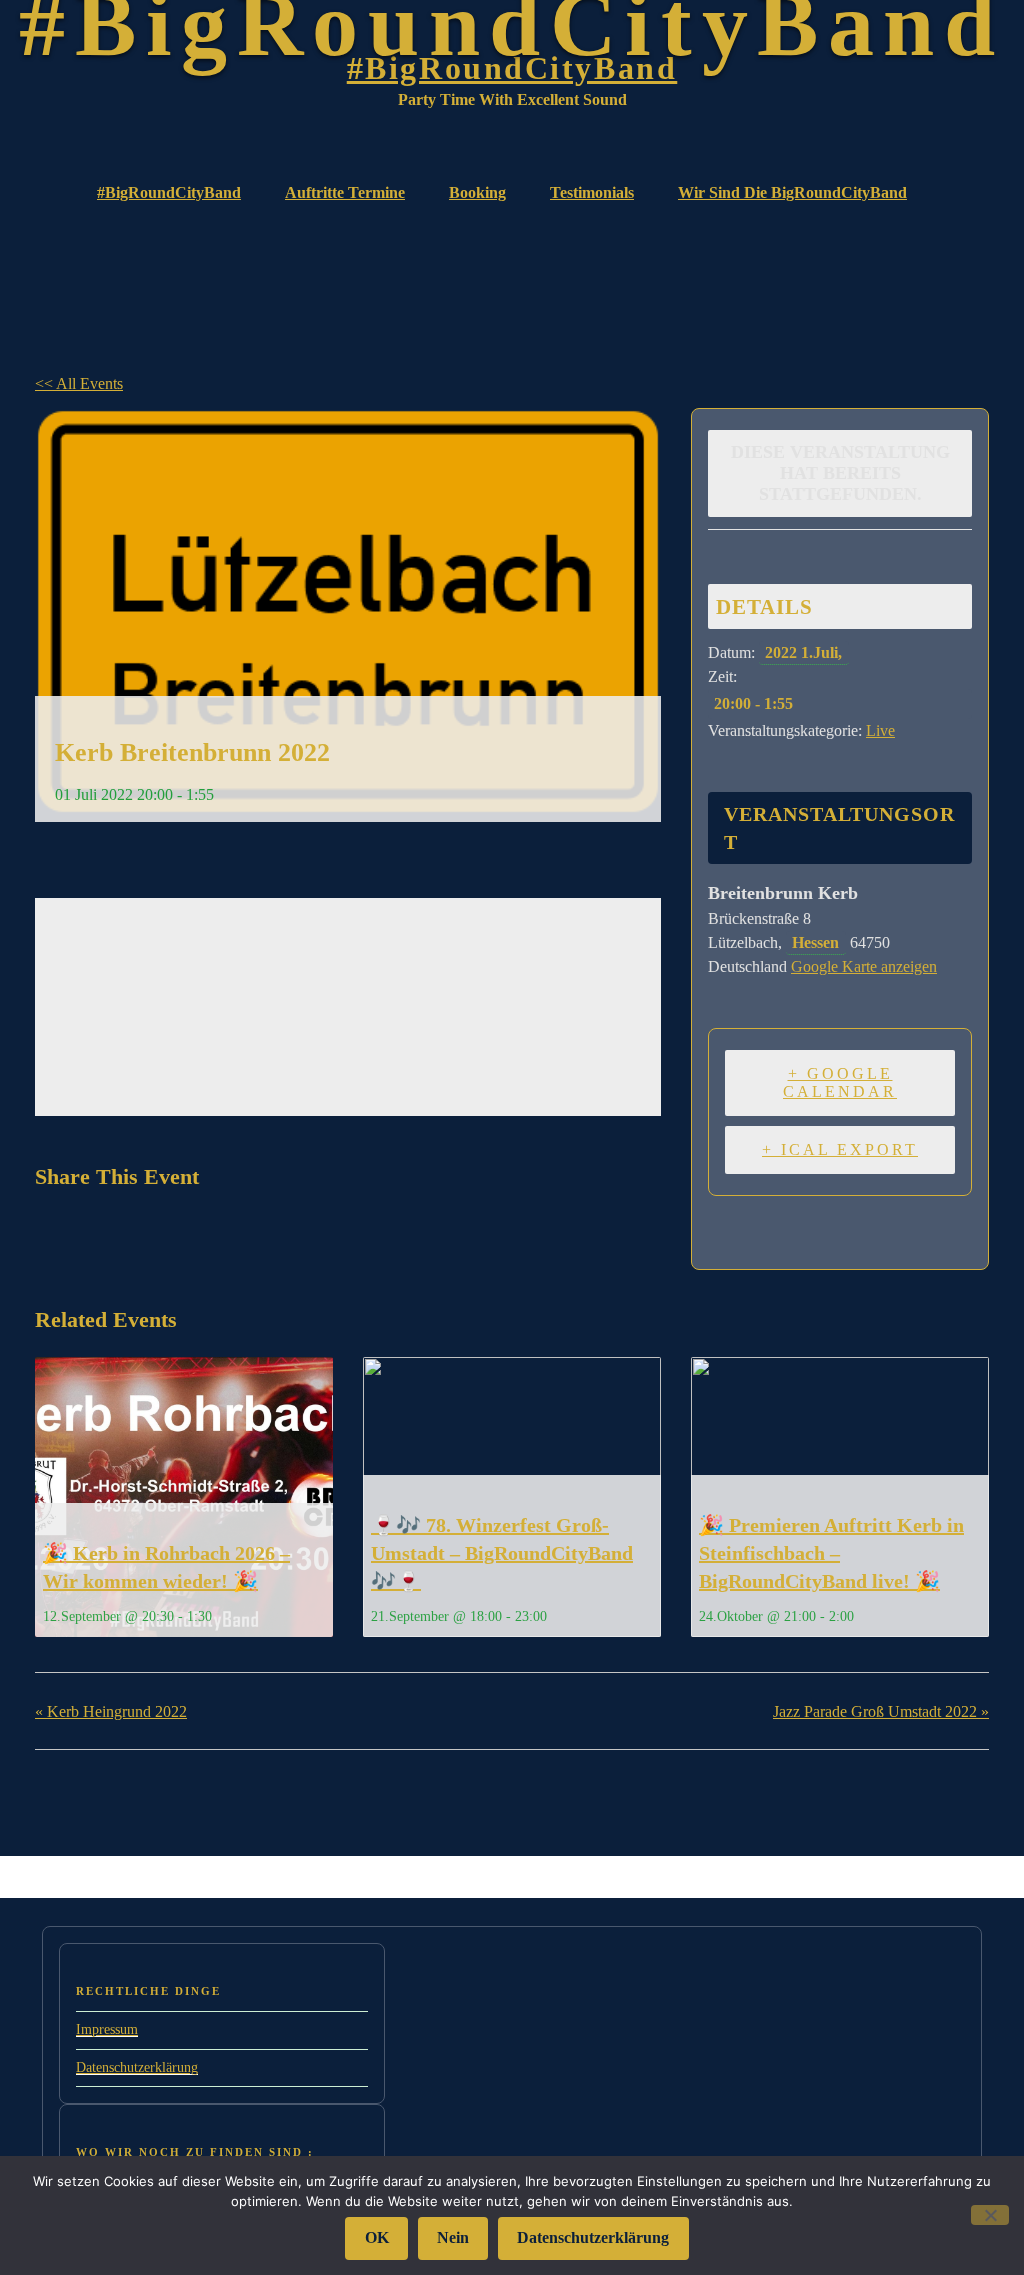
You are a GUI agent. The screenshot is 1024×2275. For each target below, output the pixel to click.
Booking (477, 192)
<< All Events (79, 383)
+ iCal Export (840, 1149)
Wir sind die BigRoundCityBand (792, 192)
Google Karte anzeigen (864, 966)
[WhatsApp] (204, 1232)
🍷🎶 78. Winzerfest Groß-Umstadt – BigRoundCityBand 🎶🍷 (502, 1553)
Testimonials (592, 192)
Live (880, 730)
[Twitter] (103, 1232)
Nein (453, 2237)
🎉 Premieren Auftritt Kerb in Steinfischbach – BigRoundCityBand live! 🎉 (831, 1553)
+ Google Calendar (840, 1082)
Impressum (107, 2029)
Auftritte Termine (345, 192)
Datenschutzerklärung (137, 2067)
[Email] (154, 1232)
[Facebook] (56, 1232)
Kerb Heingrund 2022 (111, 1711)
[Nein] (990, 2214)
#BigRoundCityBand (512, 68)
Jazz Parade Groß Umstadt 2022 (881, 1711)
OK (377, 2237)
